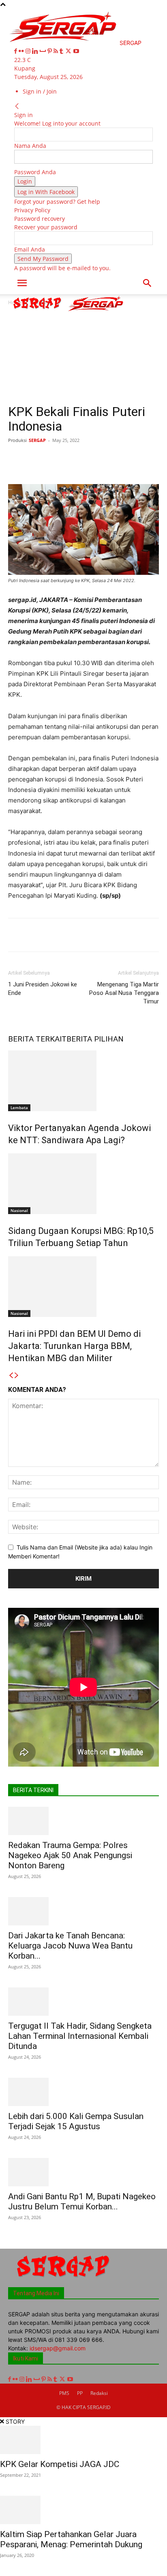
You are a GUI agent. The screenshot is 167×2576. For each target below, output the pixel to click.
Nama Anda (30, 146)
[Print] (154, 459)
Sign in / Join (40, 91)
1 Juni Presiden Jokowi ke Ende (43, 989)
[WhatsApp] (98, 459)
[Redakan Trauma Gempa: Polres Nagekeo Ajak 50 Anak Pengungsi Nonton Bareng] (83, 1821)
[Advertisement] (83, 358)
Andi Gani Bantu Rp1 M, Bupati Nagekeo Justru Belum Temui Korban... (82, 2201)
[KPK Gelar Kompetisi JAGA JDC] (83, 2440)
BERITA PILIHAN (95, 1039)
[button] (22, 283)
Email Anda (30, 249)
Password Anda (35, 172)
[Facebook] (16, 51)
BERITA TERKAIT (37, 1039)
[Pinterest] (50, 51)
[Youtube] (76, 51)
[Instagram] (29, 51)
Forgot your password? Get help (57, 202)
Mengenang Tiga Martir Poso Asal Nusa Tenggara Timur (124, 993)
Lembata (19, 1108)
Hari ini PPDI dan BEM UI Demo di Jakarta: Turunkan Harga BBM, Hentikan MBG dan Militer (74, 1346)
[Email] (135, 459)
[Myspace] (44, 51)
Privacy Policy (32, 210)
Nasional (19, 1210)
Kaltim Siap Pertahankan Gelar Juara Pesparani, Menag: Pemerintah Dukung (71, 2539)
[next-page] (17, 1376)
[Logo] (38, 311)
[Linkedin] (36, 51)
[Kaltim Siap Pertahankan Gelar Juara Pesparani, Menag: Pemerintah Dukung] (83, 2510)
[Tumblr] (62, 51)
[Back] (17, 106)
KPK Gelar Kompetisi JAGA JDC (60, 2464)
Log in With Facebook (46, 192)
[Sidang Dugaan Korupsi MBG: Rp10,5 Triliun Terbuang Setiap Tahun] (83, 1184)
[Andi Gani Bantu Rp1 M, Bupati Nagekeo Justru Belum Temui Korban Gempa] (83, 2172)
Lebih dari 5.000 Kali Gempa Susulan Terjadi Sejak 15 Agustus (76, 2121)
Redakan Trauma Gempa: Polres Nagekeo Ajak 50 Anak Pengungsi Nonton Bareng (70, 1855)
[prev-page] (11, 1376)
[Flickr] (22, 51)
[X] (69, 51)
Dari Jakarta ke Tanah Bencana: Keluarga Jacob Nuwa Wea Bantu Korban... (70, 1946)
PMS (64, 2393)
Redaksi (99, 2393)
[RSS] (57, 51)
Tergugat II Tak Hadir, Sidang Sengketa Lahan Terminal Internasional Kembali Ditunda (80, 2036)
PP (80, 2393)
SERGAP (37, 440)
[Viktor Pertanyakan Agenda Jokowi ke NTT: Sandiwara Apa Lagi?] (83, 1081)
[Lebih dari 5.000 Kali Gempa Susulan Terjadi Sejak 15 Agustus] (83, 2092)
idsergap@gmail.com (58, 2348)
